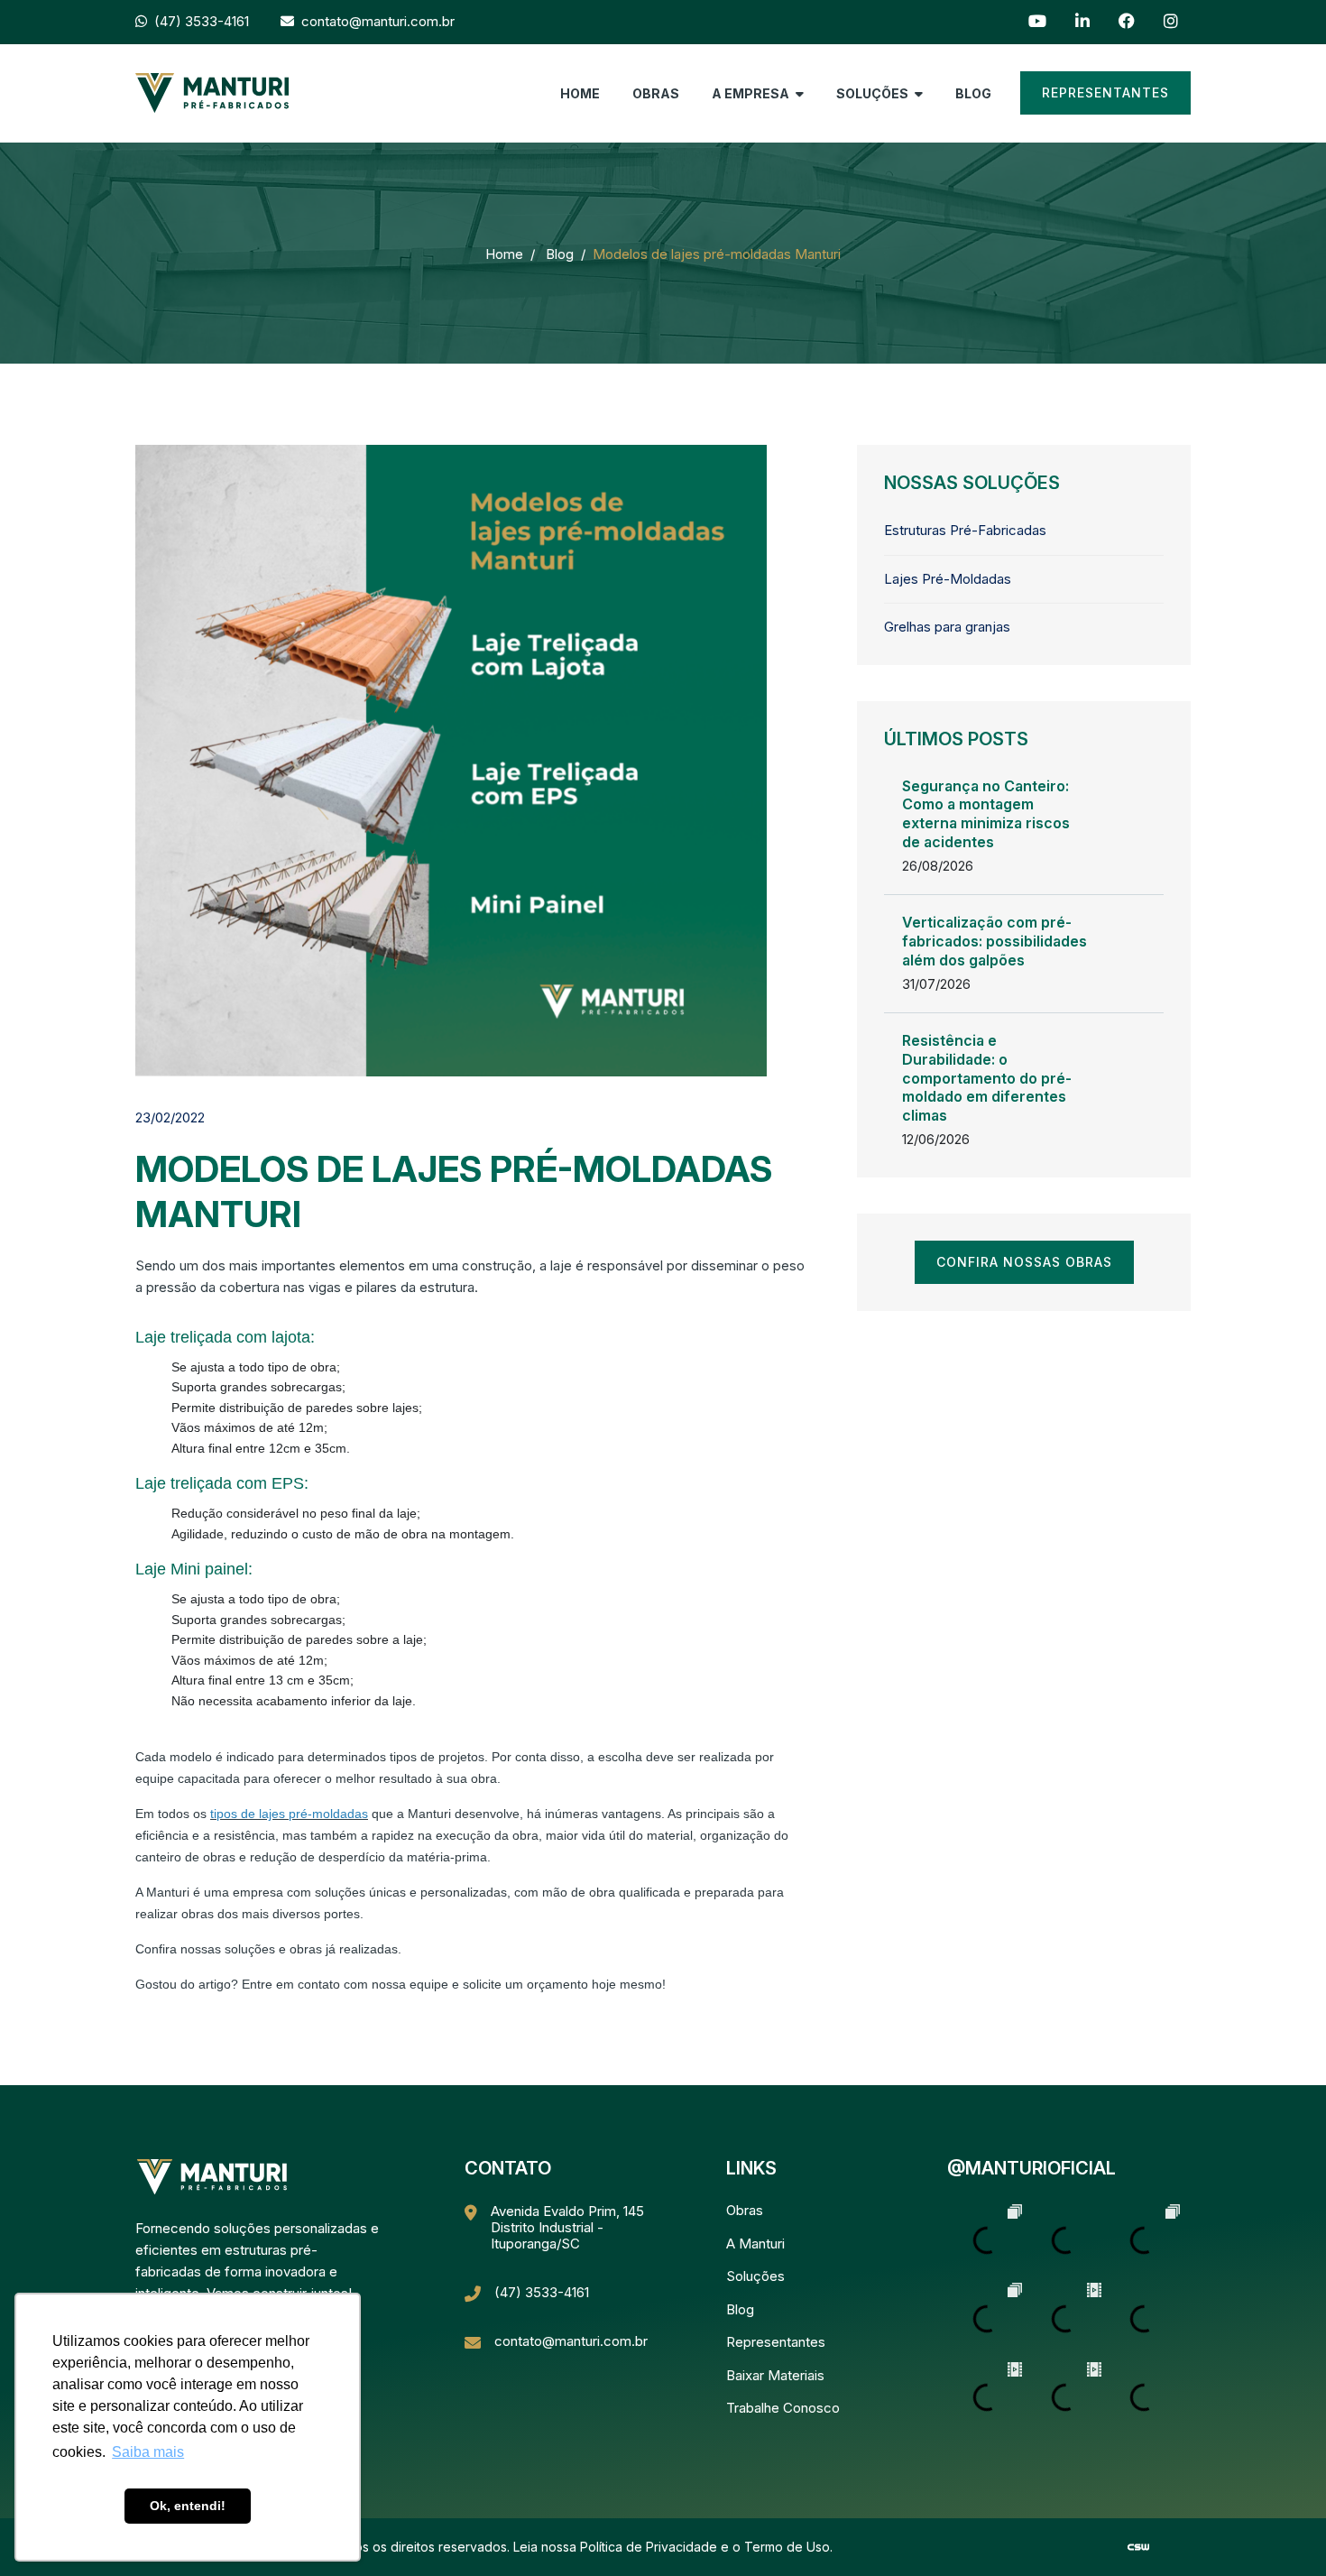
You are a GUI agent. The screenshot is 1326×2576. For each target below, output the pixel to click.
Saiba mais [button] (148, 2452)
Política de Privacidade (649, 2547)
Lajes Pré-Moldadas (948, 579)
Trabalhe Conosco (783, 2408)
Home (580, 93)
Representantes (1105, 92)
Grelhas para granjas (947, 627)
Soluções (874, 93)
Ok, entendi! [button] (188, 2506)
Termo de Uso (787, 2547)
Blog (973, 93)
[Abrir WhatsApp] (1281, 2530)
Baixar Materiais (775, 2375)
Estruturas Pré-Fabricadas (965, 530)
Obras (656, 93)
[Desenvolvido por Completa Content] (1138, 2546)
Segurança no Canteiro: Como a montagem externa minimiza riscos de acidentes (986, 814)
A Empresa (752, 93)
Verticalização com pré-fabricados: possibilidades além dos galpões (994, 941)
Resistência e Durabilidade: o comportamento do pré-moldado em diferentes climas (987, 1078)
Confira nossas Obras (1024, 1262)
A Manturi (755, 2244)
